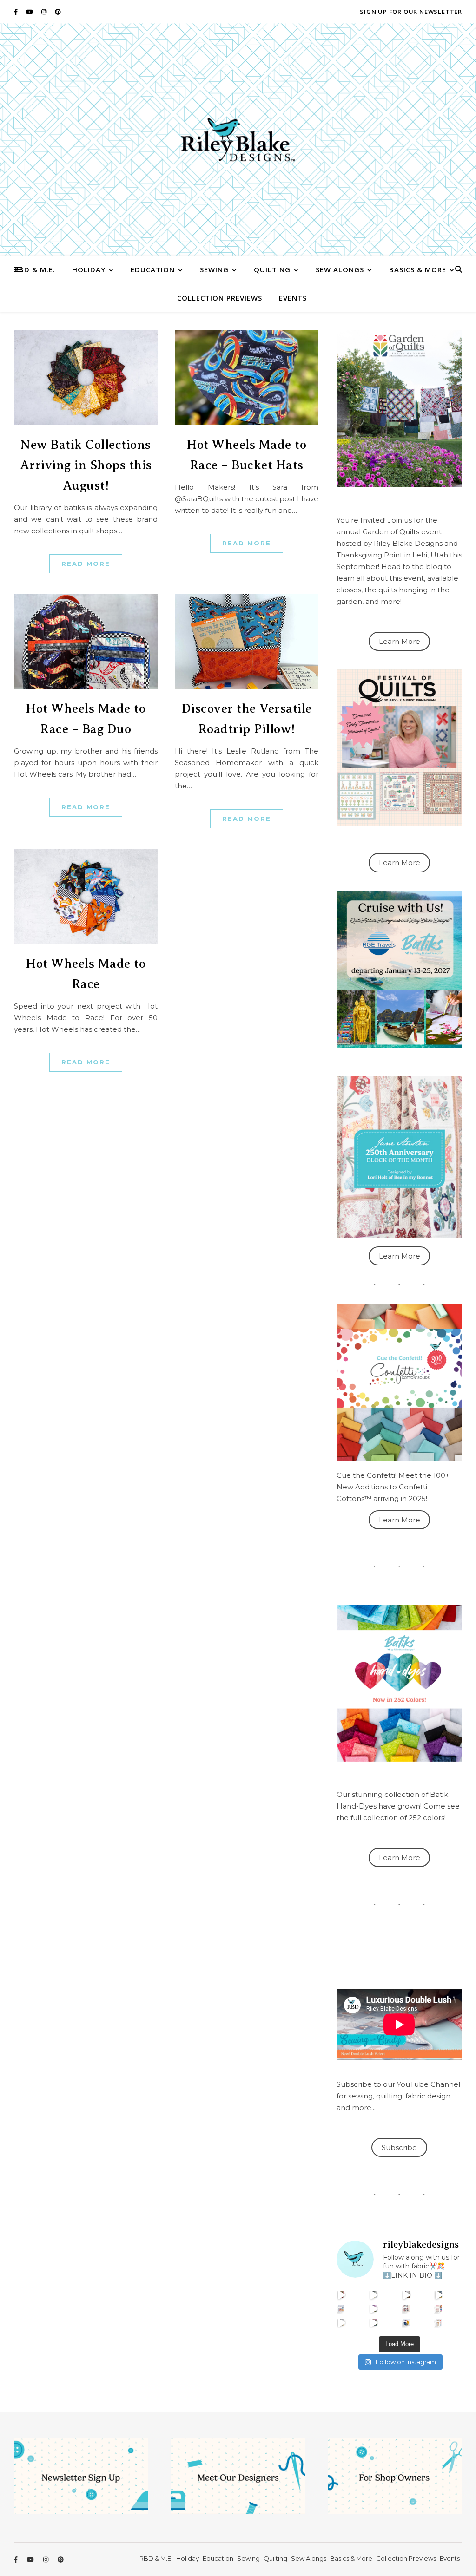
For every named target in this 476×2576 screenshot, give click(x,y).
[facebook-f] (17, 12)
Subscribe (399, 2147)
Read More (86, 564)
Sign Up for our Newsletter (411, 12)
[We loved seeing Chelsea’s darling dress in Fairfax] (341, 2295)
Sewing (214, 269)
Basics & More (418, 269)
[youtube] (30, 12)
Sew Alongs (340, 269)
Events (293, 298)
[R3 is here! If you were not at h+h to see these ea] (407, 2309)
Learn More (400, 641)
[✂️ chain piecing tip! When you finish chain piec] (374, 2295)
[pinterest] (58, 12)
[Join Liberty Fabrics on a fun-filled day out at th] (341, 2309)
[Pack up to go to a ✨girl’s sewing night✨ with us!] (439, 2295)
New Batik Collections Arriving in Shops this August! (86, 465)
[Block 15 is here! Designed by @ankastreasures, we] (341, 2323)
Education (153, 269)
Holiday (89, 269)
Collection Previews (220, 298)
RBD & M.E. (35, 269)
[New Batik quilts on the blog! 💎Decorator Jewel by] (407, 2295)
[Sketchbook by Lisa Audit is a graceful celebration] (439, 2323)
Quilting (272, 269)
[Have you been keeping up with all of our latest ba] (407, 2323)
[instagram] (45, 12)
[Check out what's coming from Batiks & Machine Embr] (439, 2309)
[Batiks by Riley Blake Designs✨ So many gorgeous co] (374, 2309)
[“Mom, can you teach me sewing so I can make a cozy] (374, 2323)
